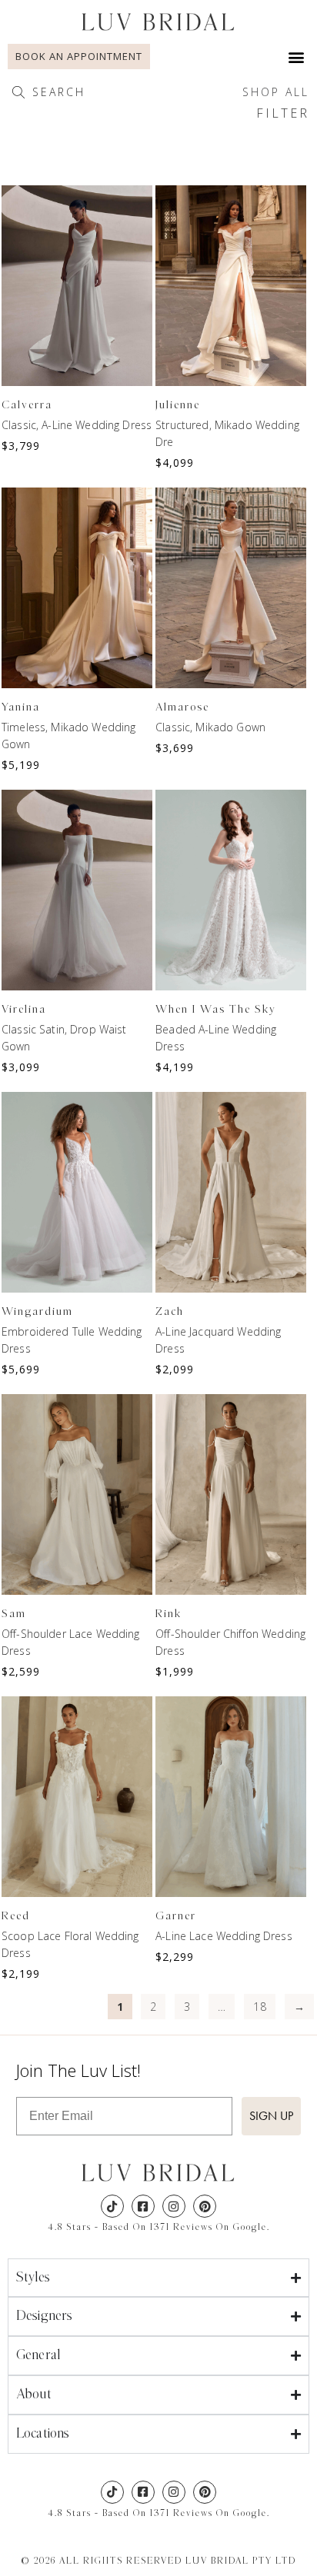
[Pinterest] (205, 2206)
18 (259, 2007)
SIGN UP (271, 2116)
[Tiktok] (112, 2206)
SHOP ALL (276, 92)
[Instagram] (174, 2206)
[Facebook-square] (143, 2206)
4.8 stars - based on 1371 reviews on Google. (159, 2227)
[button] (297, 57)
